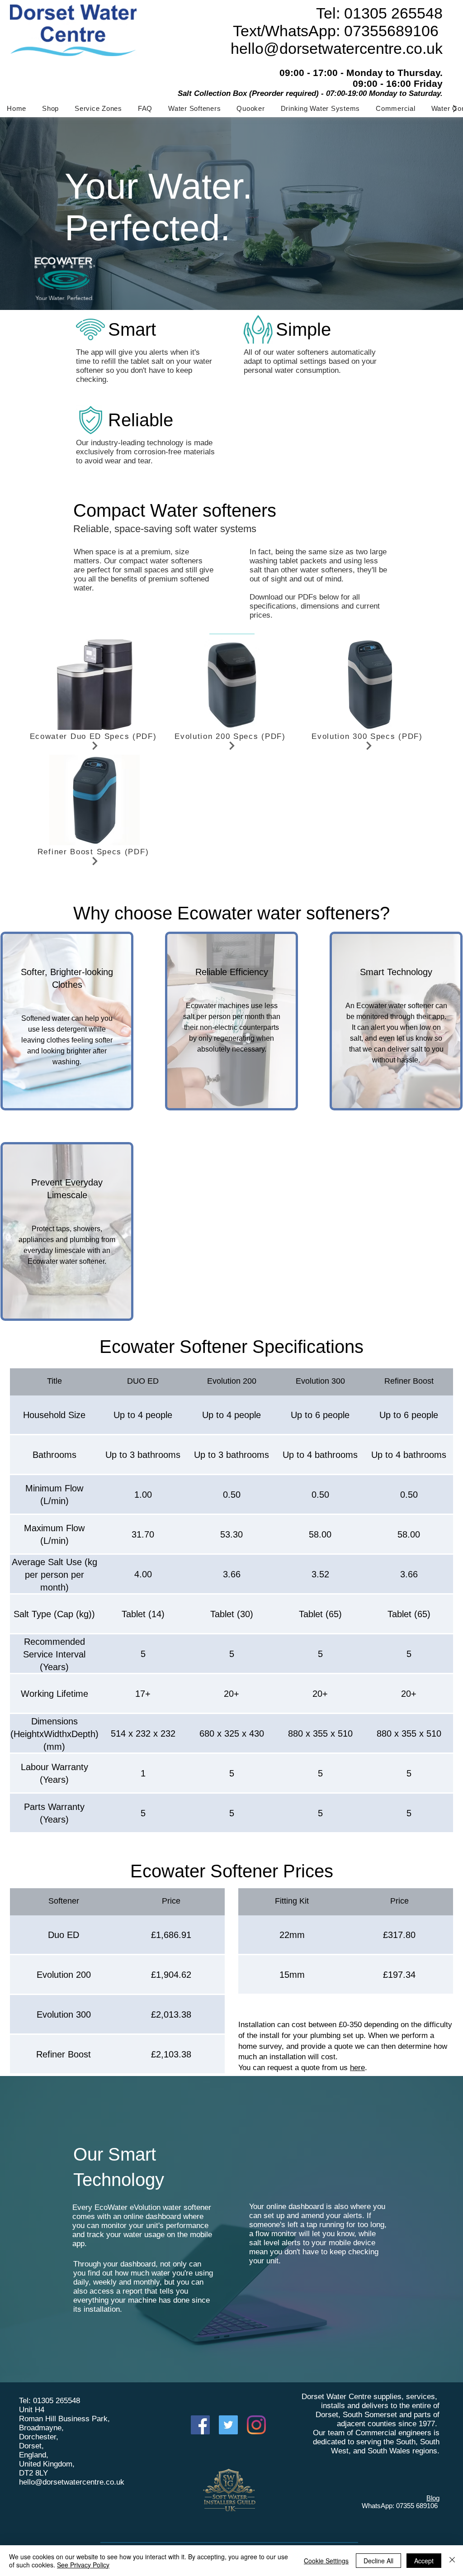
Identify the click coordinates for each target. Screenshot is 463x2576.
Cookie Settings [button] (326, 2561)
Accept (424, 2561)
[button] (194, 108)
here (357, 2068)
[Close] (452, 2561)
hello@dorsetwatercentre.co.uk (72, 2482)
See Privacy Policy (83, 2565)
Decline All (378, 2561)
